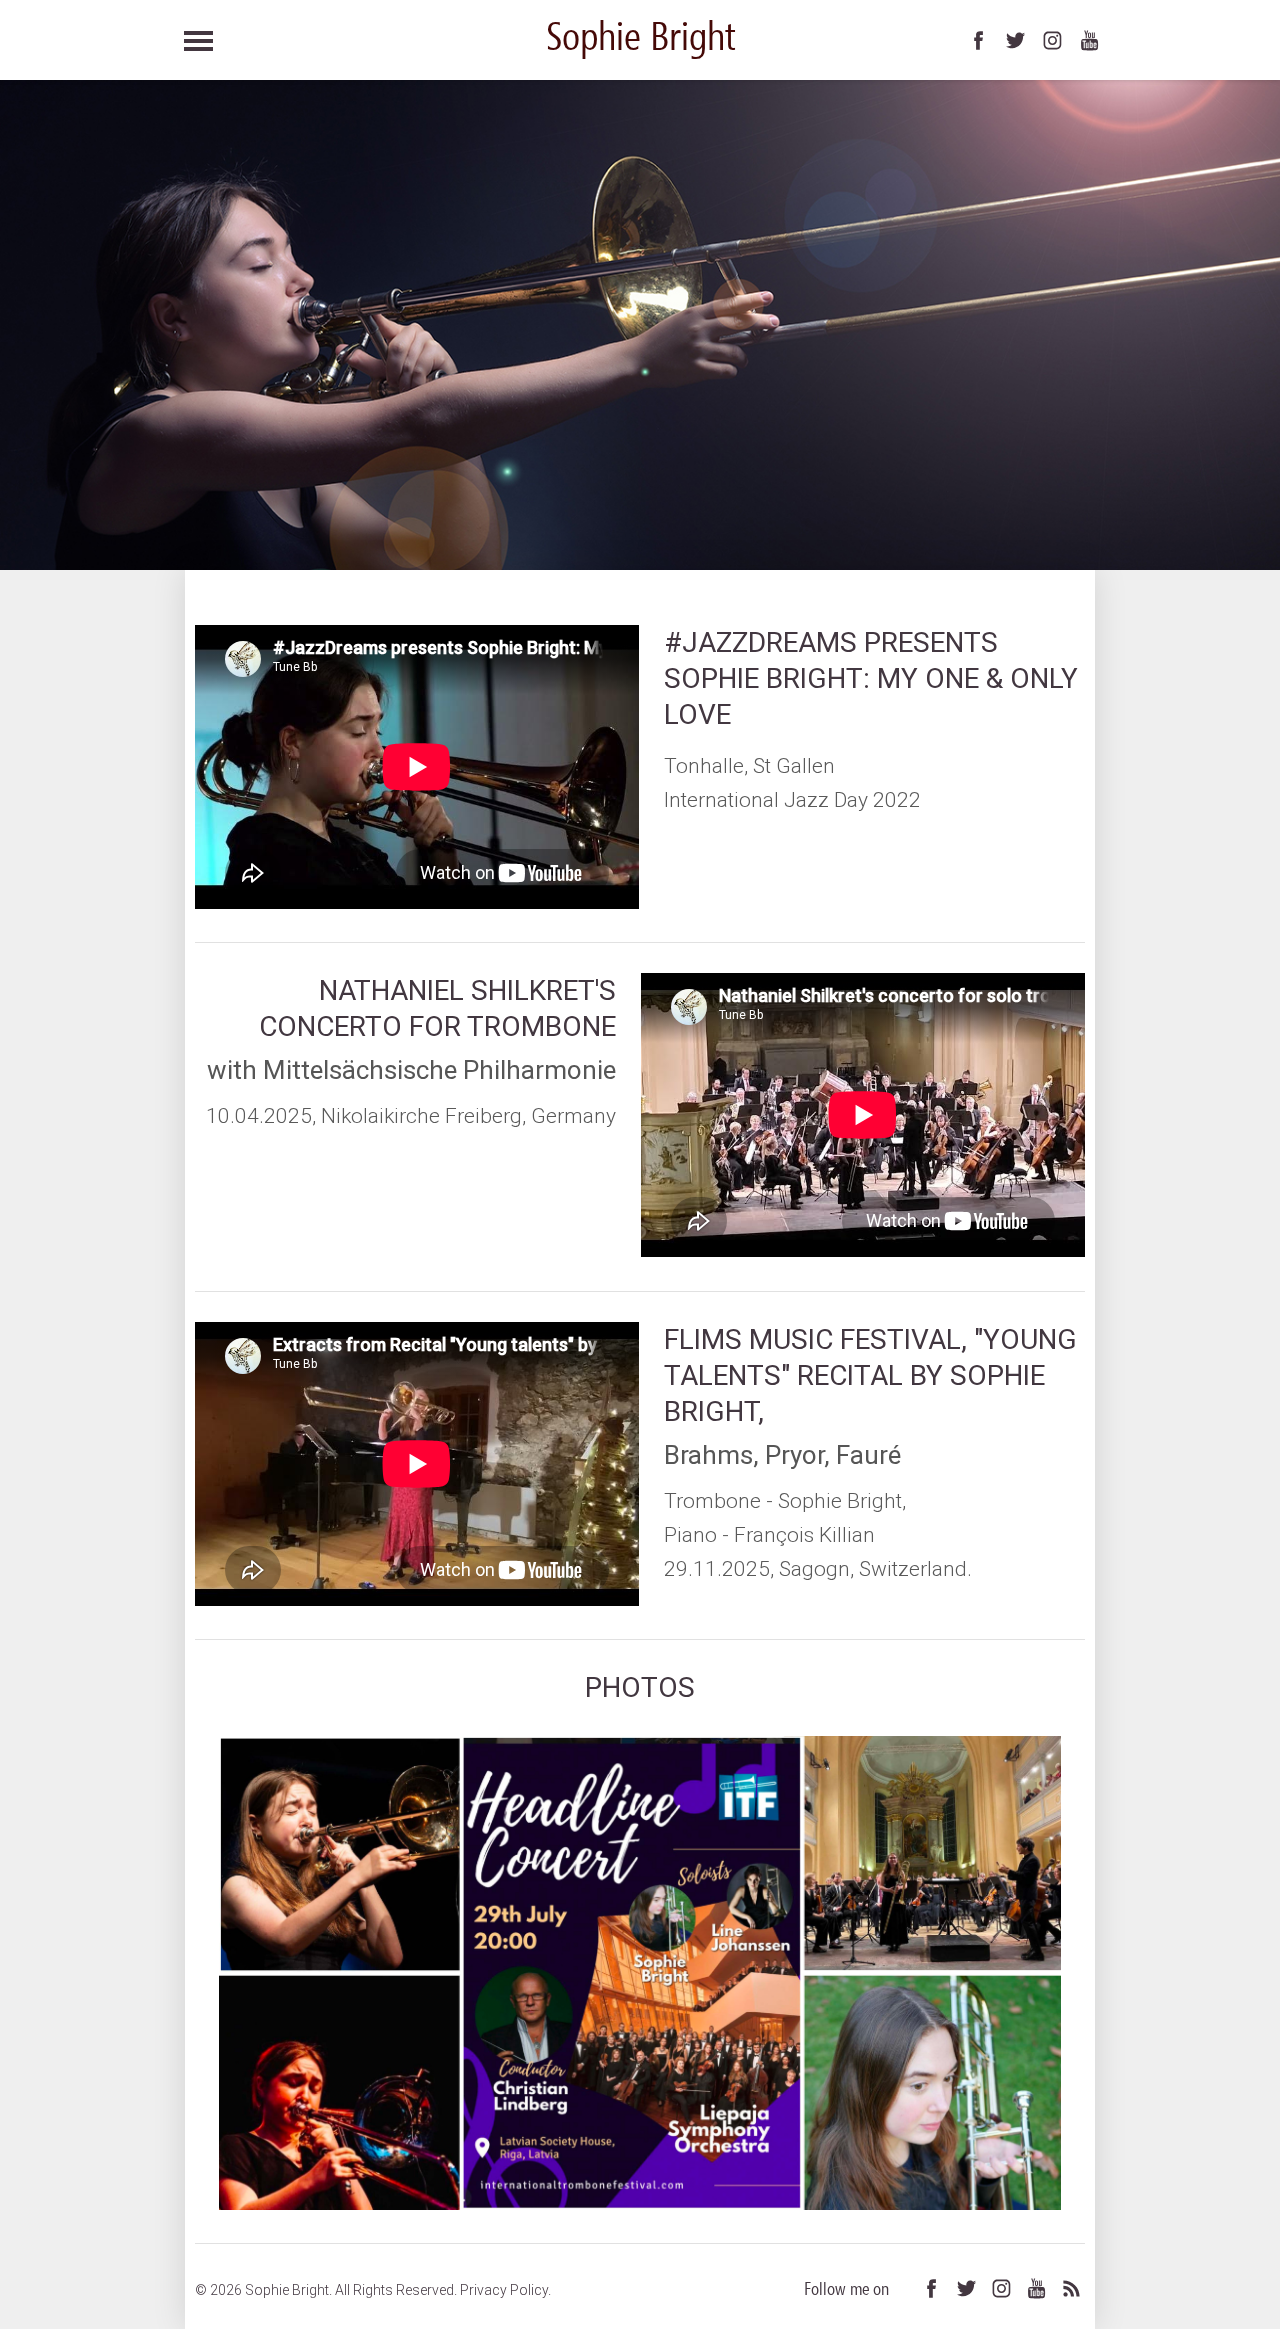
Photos (640, 1687)
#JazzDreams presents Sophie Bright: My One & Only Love (871, 678)
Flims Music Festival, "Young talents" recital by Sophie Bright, (870, 1375)
